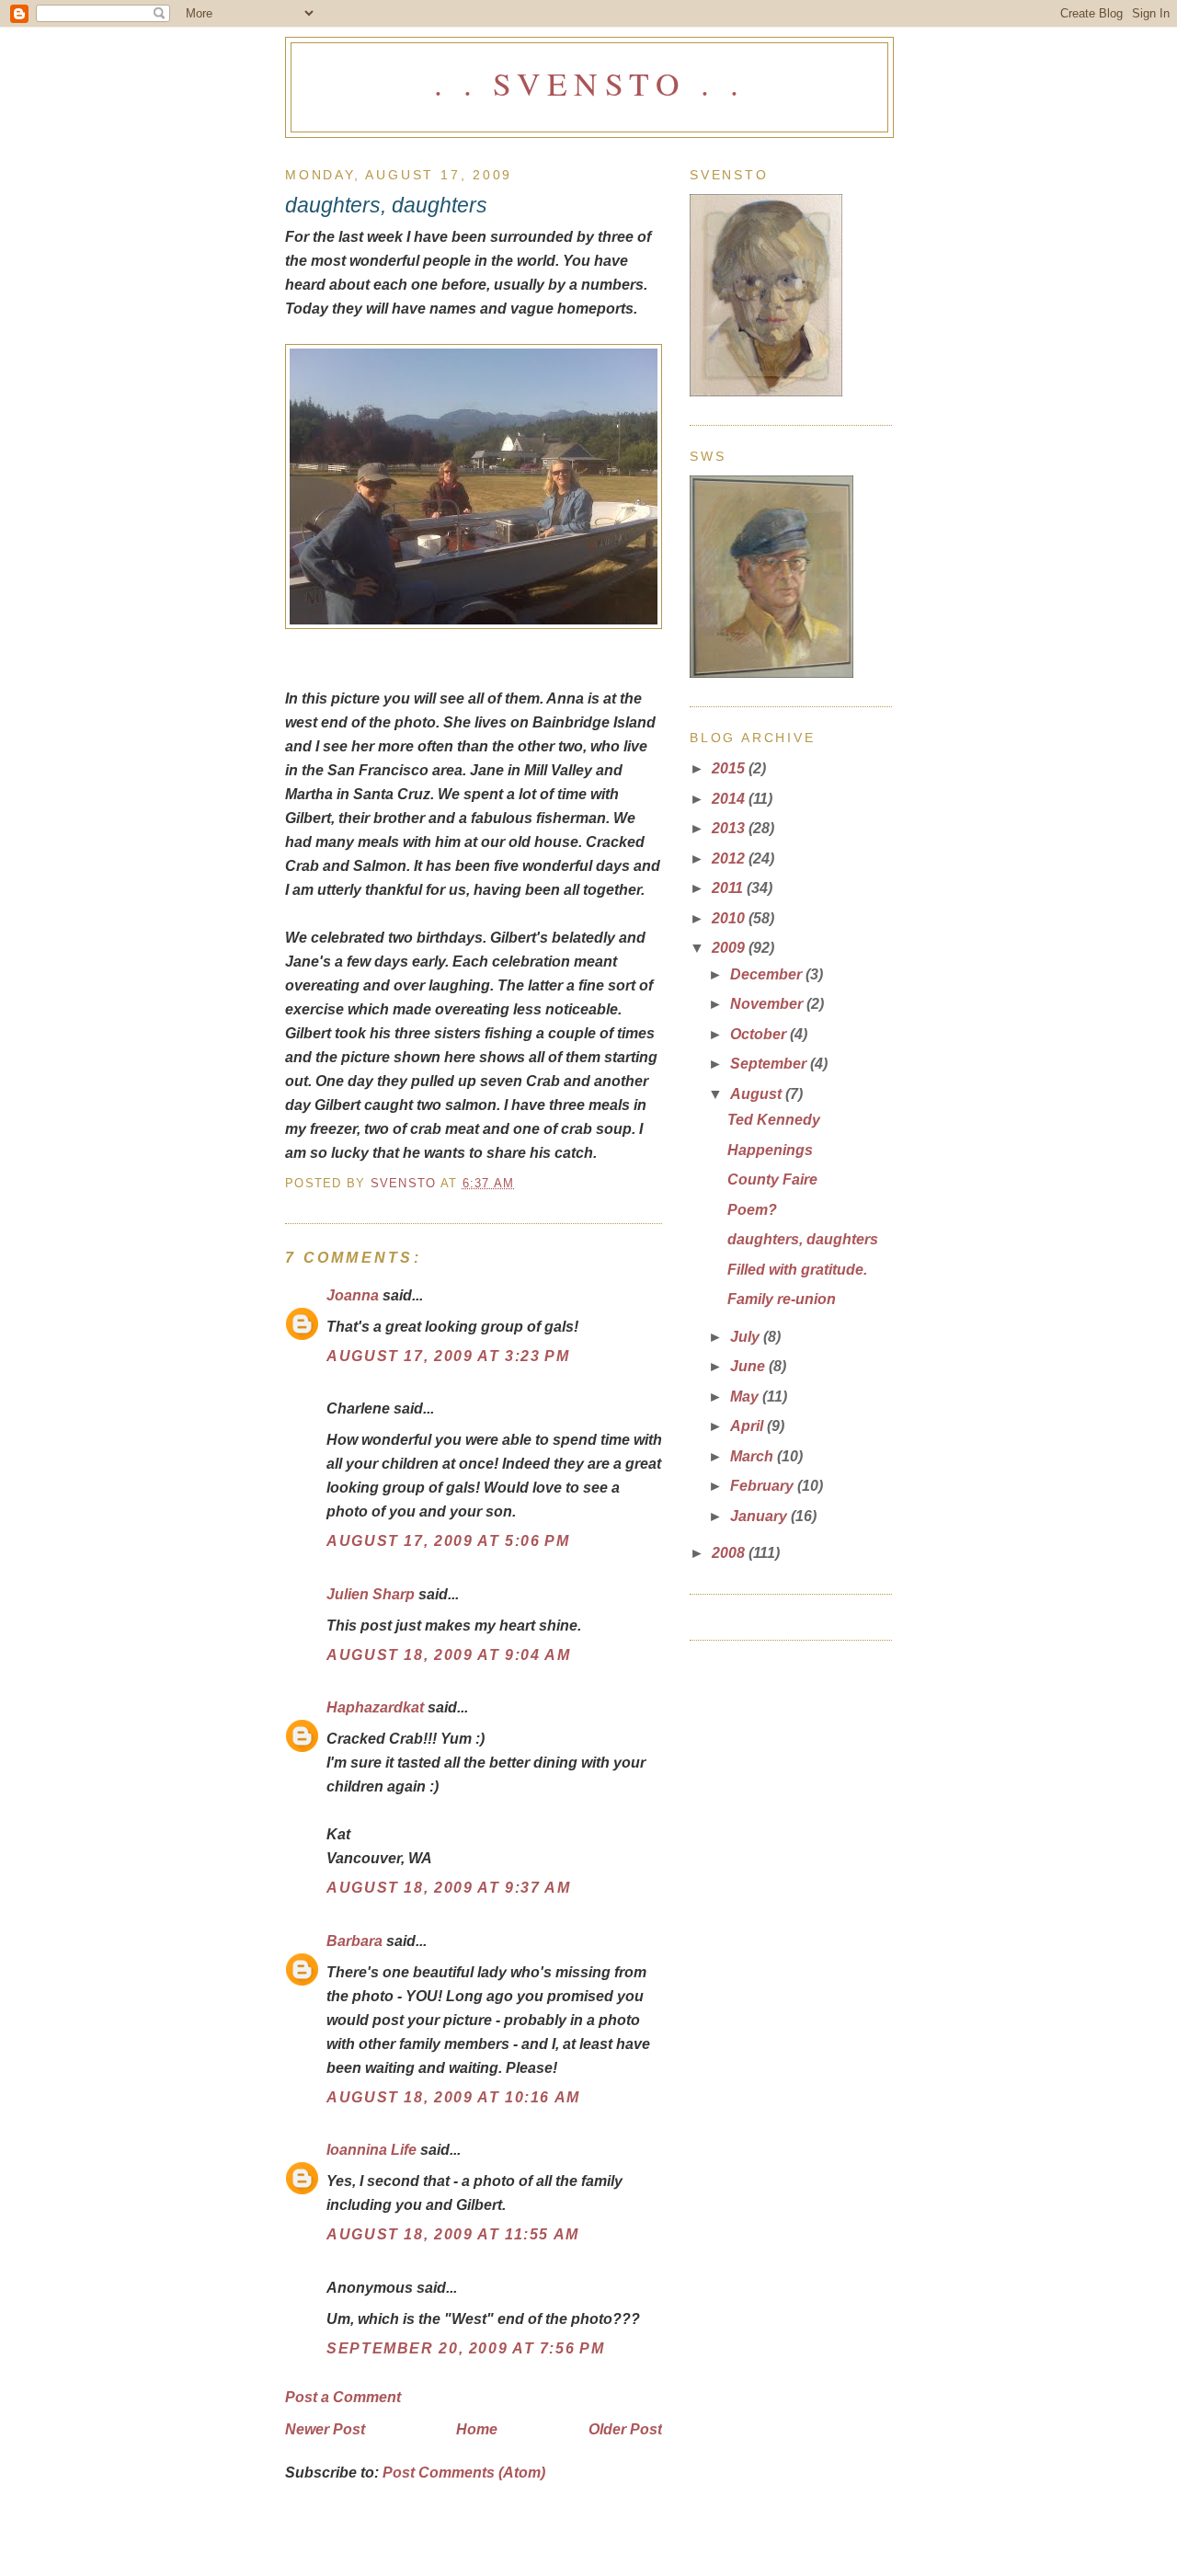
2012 (730, 858)
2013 (730, 828)
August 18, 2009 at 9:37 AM (448, 1887)
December (768, 974)
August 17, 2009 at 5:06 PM (448, 1540)
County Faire (772, 1179)
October (760, 1034)
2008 (730, 1552)
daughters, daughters (803, 1239)
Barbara (354, 1941)
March (754, 1456)
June (749, 1366)
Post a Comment (343, 2397)
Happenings (770, 1150)
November (768, 1003)
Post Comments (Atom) (464, 2472)
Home (477, 2429)
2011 (729, 887)
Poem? (752, 1209)
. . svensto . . (589, 83)
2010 (730, 918)
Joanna (353, 1295)
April (748, 1425)
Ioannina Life (371, 2149)
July (747, 1336)
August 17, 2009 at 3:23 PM (448, 1356)
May (746, 1396)
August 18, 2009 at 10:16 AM (453, 2097)
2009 (730, 947)
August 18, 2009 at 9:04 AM (448, 1654)
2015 (730, 768)
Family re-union (782, 1299)
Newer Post (325, 2429)
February (764, 1485)
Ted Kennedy (774, 1119)
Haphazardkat (375, 1707)
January (760, 1516)
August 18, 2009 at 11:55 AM (453, 2234)
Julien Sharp (371, 1594)
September (770, 1063)
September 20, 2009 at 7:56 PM (465, 2348)
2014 (730, 798)
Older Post (625, 2429)
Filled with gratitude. (797, 1269)
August (758, 1093)
